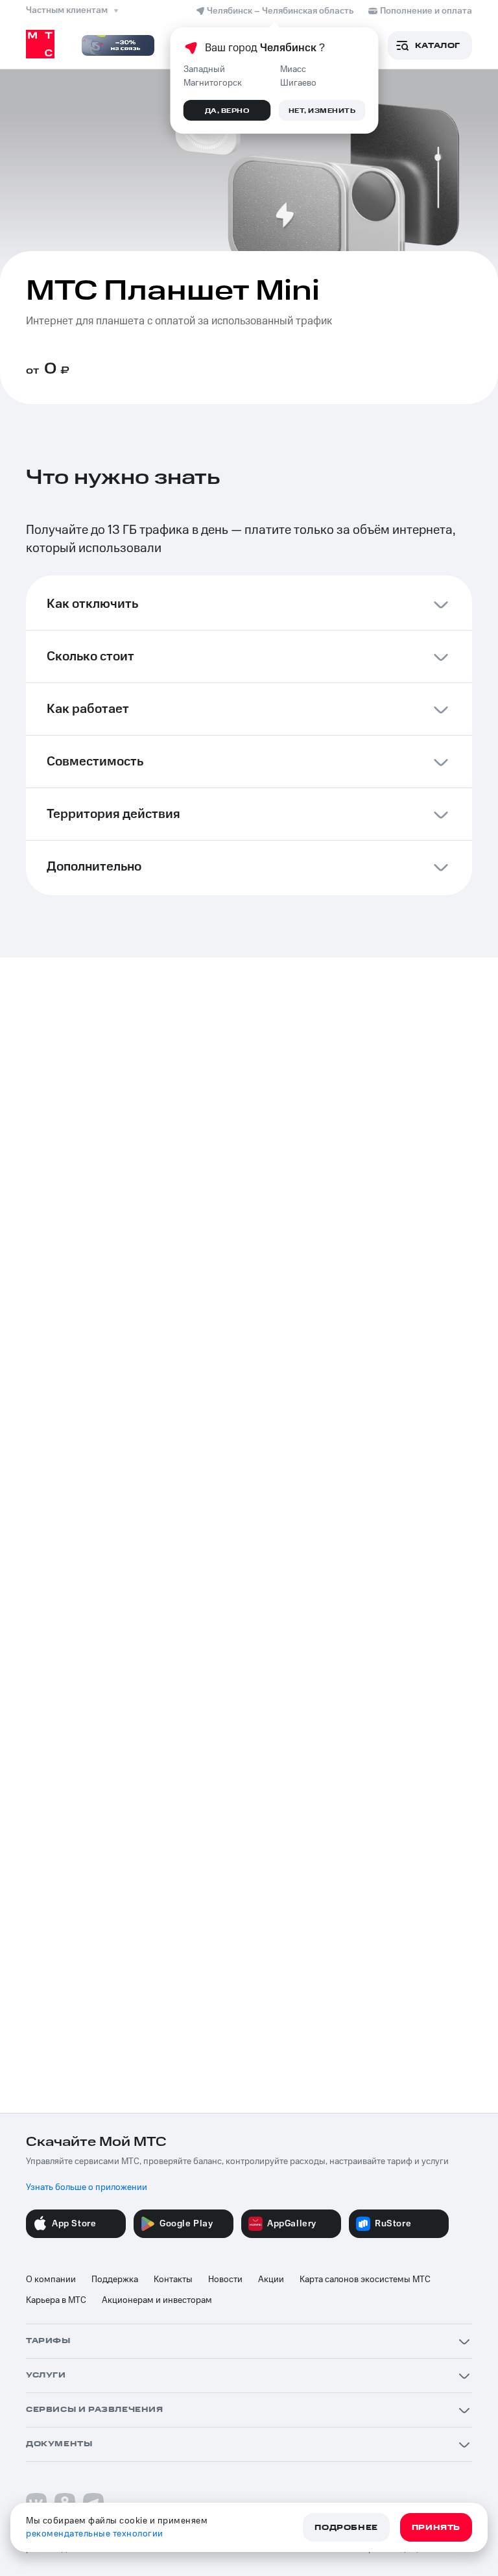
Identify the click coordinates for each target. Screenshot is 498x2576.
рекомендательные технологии (95, 2534)
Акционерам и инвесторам (157, 2300)
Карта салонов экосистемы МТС (365, 2280)
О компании (51, 2280)
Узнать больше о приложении (87, 2187)
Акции (271, 2280)
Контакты (173, 2280)
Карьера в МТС (56, 2300)
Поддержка (115, 2280)
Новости (225, 2280)
